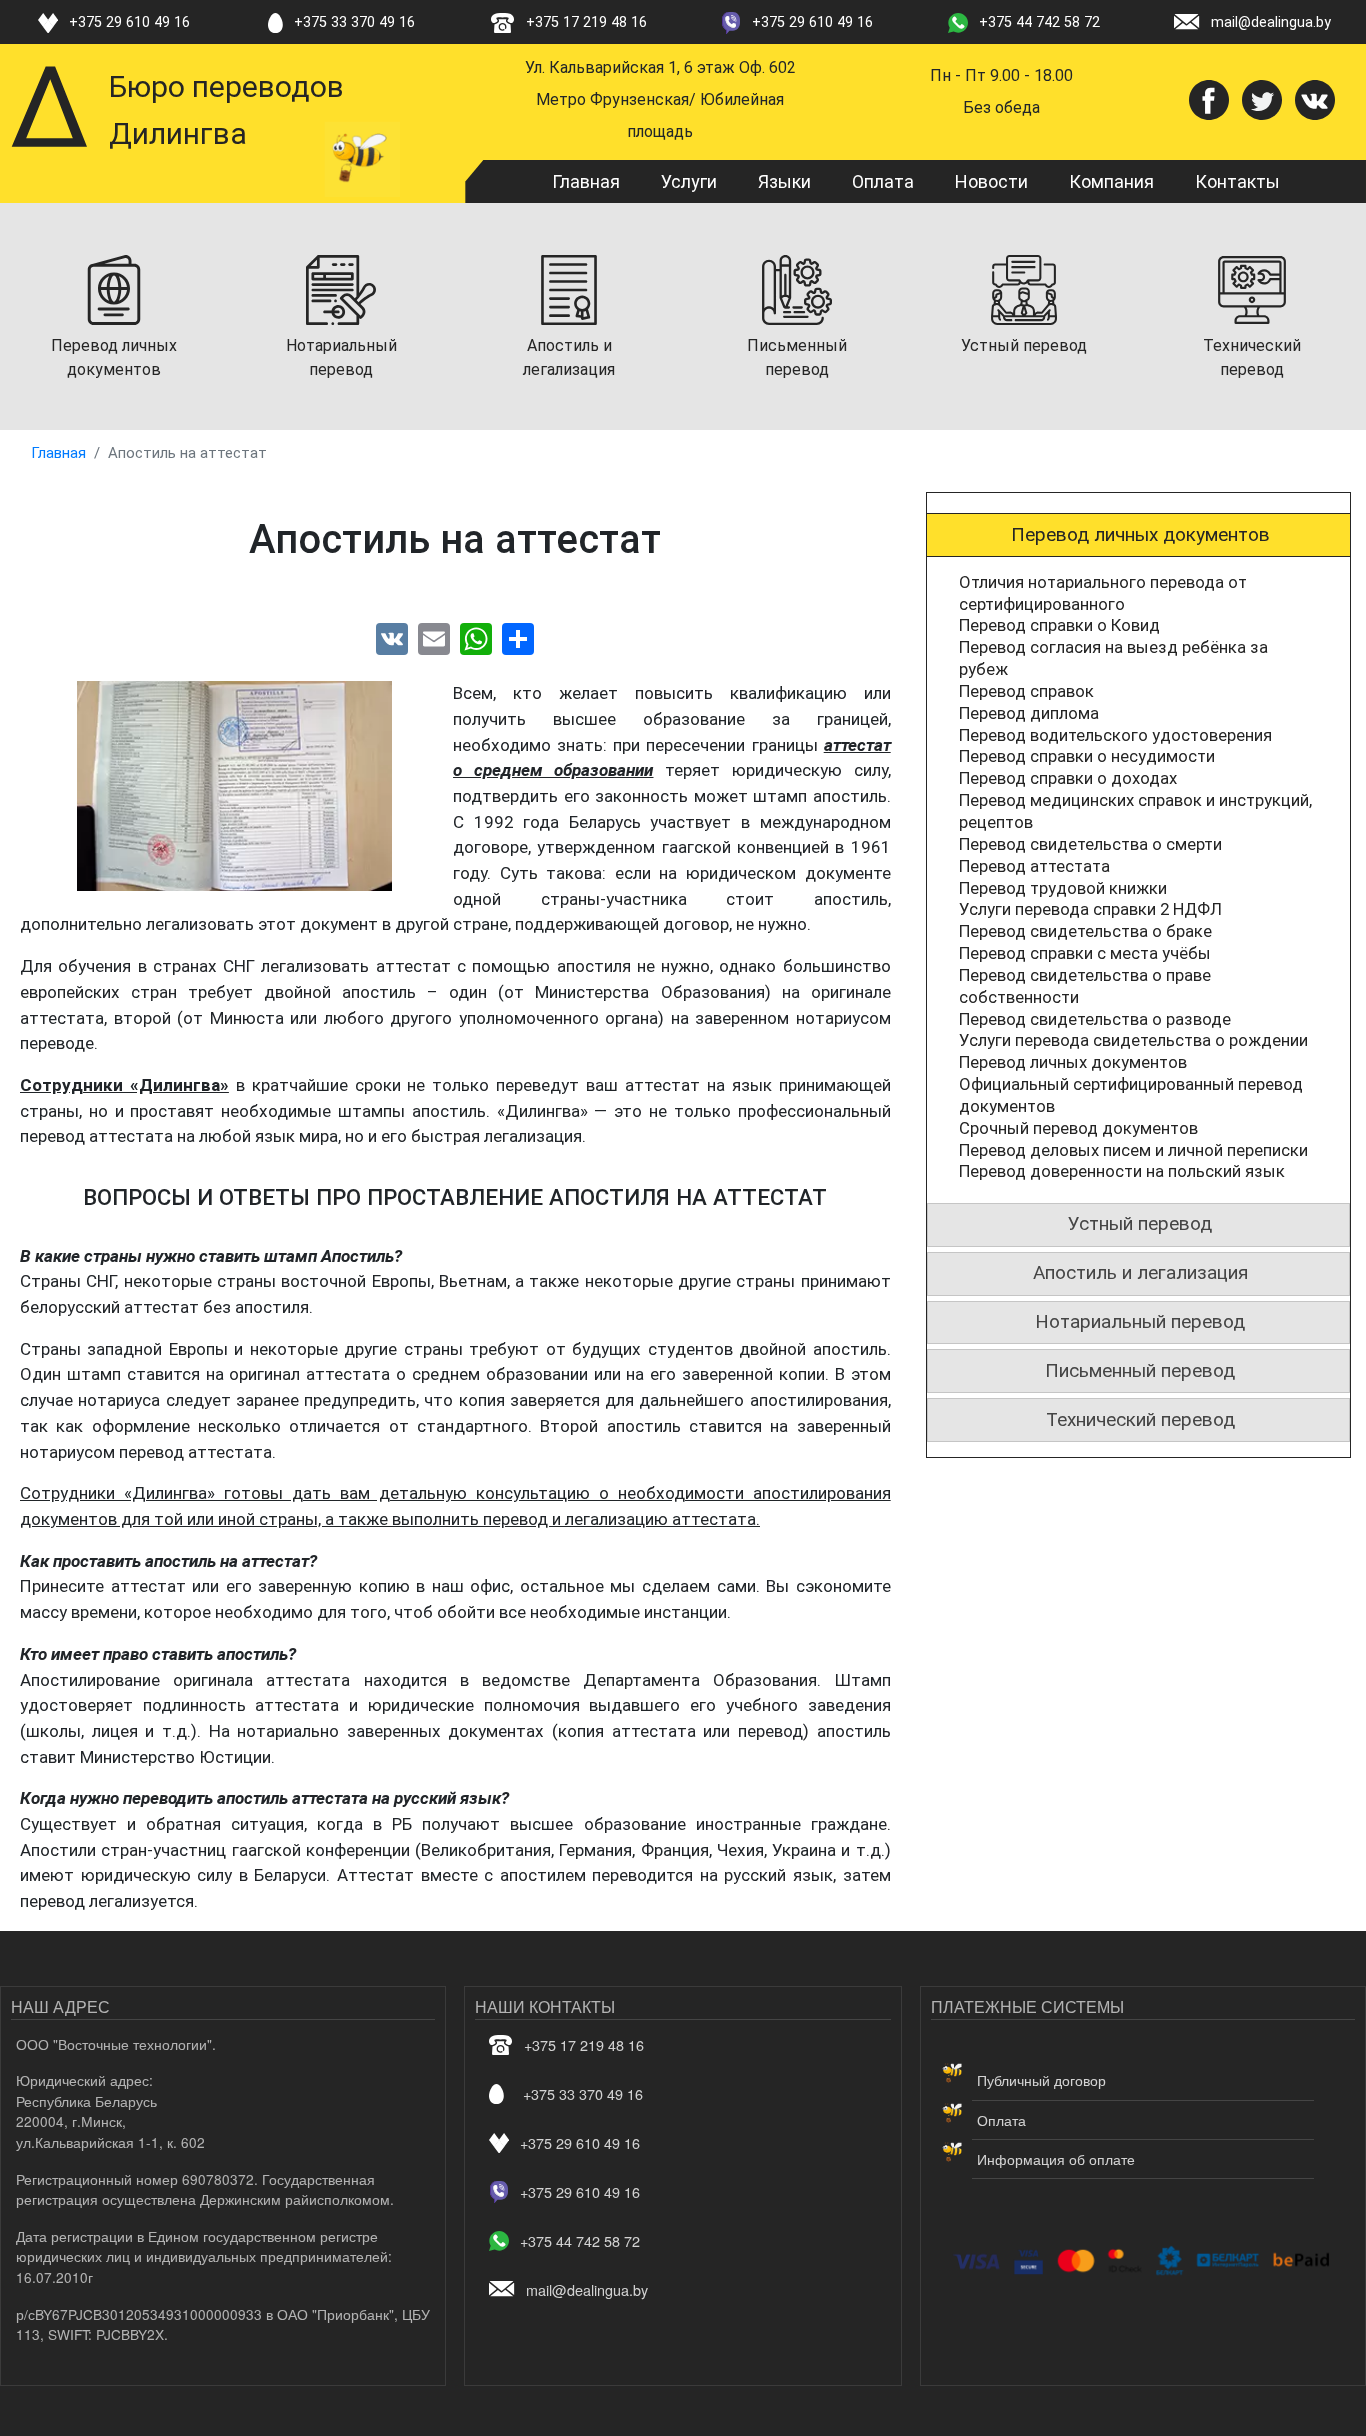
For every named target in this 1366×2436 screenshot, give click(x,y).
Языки (784, 181)
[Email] (434, 638)
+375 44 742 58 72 (1039, 22)
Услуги (689, 181)
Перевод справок (1026, 691)
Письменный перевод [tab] (1140, 1370)
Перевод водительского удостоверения (1115, 735)
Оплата (883, 181)
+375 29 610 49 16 (129, 22)
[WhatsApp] (476, 638)
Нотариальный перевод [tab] (1140, 1321)
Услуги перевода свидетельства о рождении (1133, 1040)
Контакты (1237, 181)
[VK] (392, 638)
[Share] (518, 638)
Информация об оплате (1056, 2159)
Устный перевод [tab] (1140, 1223)
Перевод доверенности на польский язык (1122, 1171)
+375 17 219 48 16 (586, 22)
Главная (586, 181)
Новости (991, 181)
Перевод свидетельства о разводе (1095, 1019)
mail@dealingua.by (1271, 22)
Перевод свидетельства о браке (1085, 931)
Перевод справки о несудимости (1087, 756)
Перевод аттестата (1034, 866)
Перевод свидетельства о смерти (1090, 844)
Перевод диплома (1029, 713)
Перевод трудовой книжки (1063, 888)
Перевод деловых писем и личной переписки (1133, 1150)
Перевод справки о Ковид (1059, 625)
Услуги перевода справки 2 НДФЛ (1090, 909)
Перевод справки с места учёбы (1085, 953)
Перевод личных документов (1073, 1062)
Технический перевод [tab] (1140, 1419)
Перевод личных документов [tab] (1140, 534)
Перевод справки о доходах (1068, 778)
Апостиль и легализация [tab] (1140, 1272)
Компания (1111, 181)
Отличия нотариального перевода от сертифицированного (1103, 593)
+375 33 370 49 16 (354, 22)
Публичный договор (1041, 2080)
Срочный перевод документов (1078, 1128)
